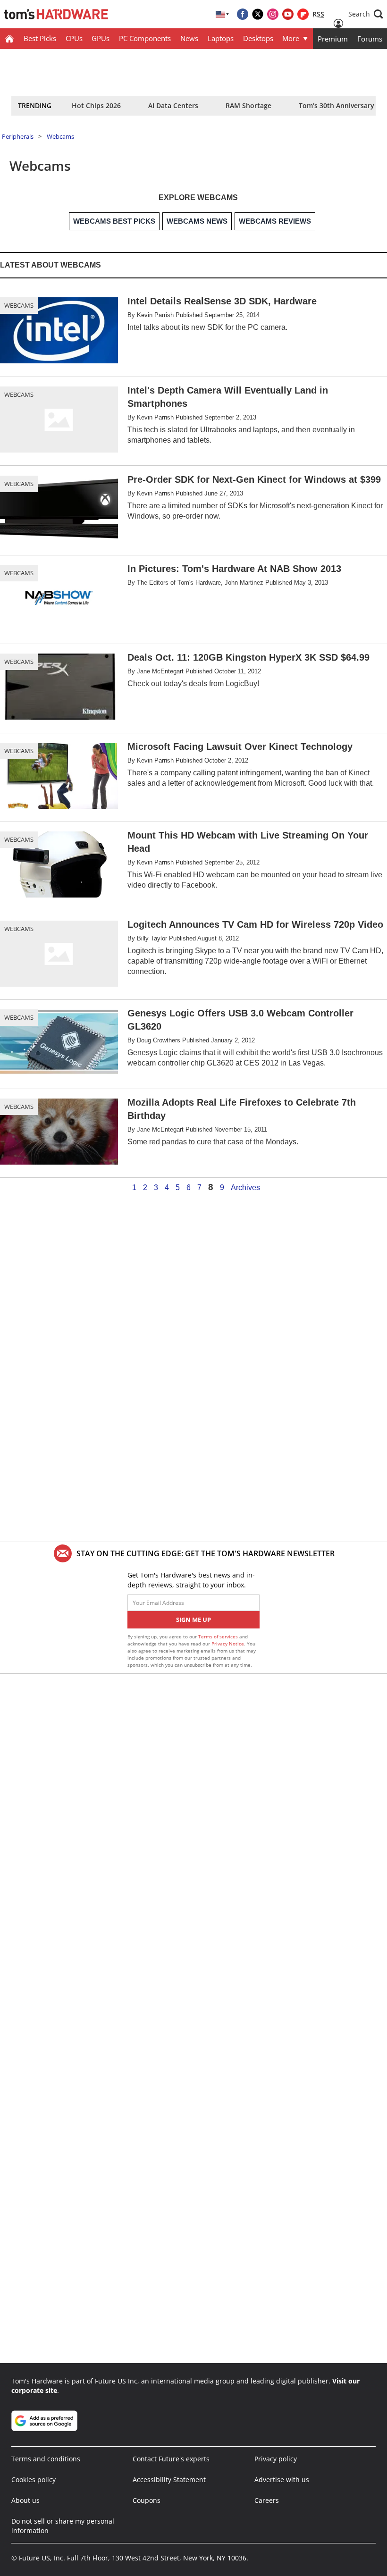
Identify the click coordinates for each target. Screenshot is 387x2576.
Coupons (147, 2500)
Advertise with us (282, 2480)
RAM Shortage (248, 105)
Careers (267, 2500)
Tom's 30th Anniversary (337, 105)
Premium (333, 39)
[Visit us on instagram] (273, 14)
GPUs (101, 38)
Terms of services (219, 1636)
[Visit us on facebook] (243, 14)
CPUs (74, 38)
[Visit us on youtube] (288, 14)
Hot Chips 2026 (96, 105)
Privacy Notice (228, 1644)
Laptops (221, 38)
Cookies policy (34, 2480)
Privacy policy (276, 2459)
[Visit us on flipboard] (303, 14)
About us (25, 2500)
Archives (245, 1188)
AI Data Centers (173, 105)
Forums (370, 39)
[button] (366, 14)
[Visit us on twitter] (258, 14)
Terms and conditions (46, 2459)
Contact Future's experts (171, 2459)
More (291, 38)
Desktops (258, 38)
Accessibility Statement (169, 2480)
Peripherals (18, 136)
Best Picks (40, 38)
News (189, 38)
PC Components (145, 38)
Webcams (60, 136)
